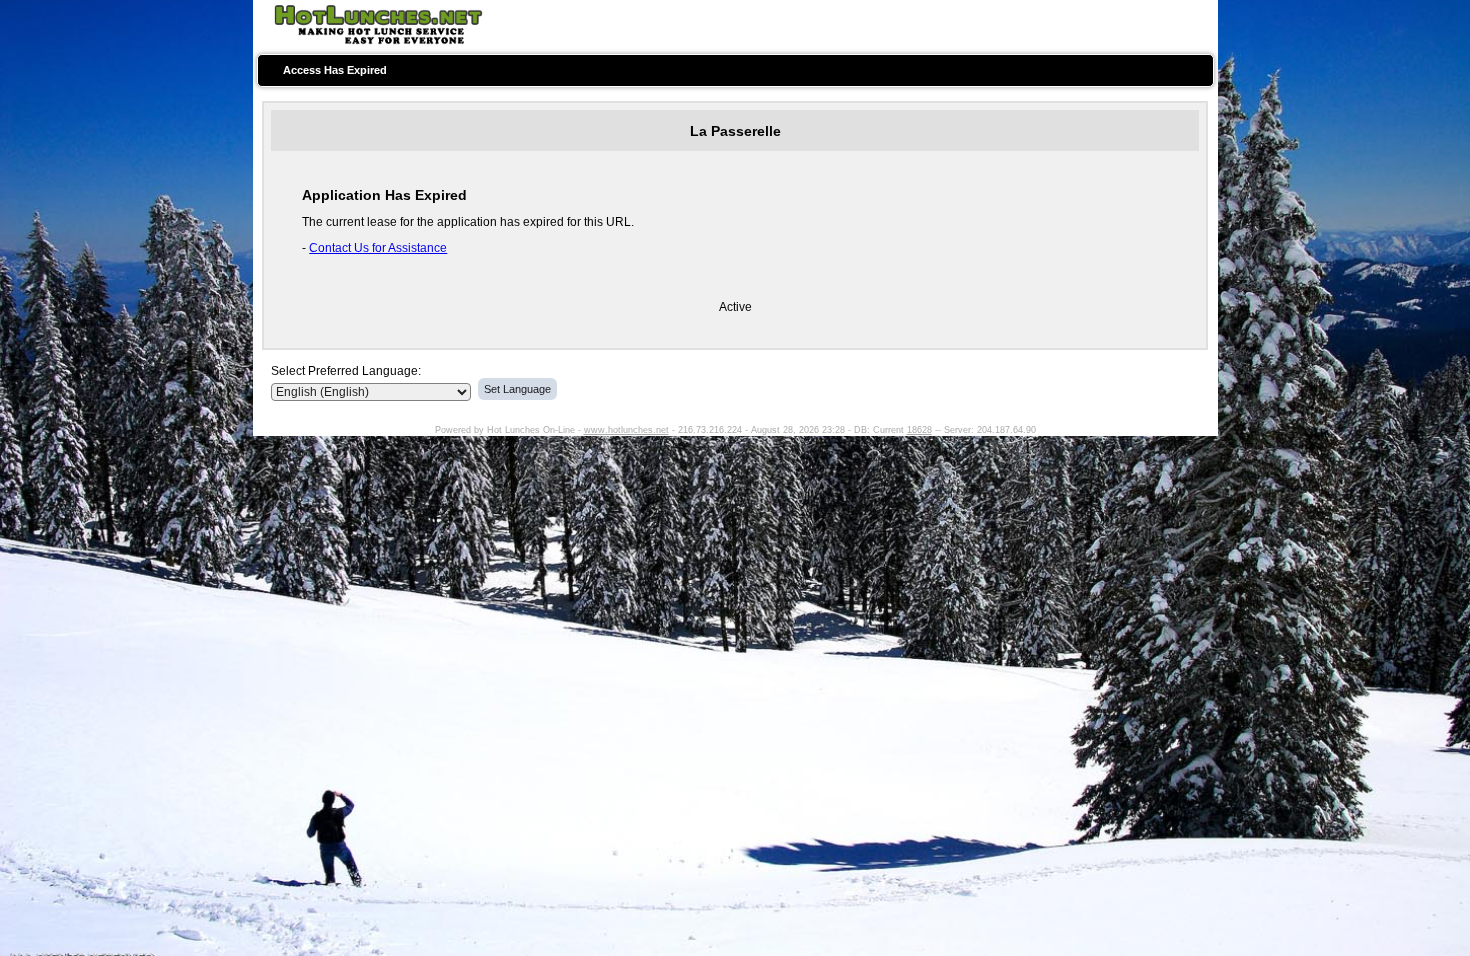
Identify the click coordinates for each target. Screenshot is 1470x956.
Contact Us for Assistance (378, 248)
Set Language (517, 389)
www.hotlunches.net (626, 430)
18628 (919, 430)
